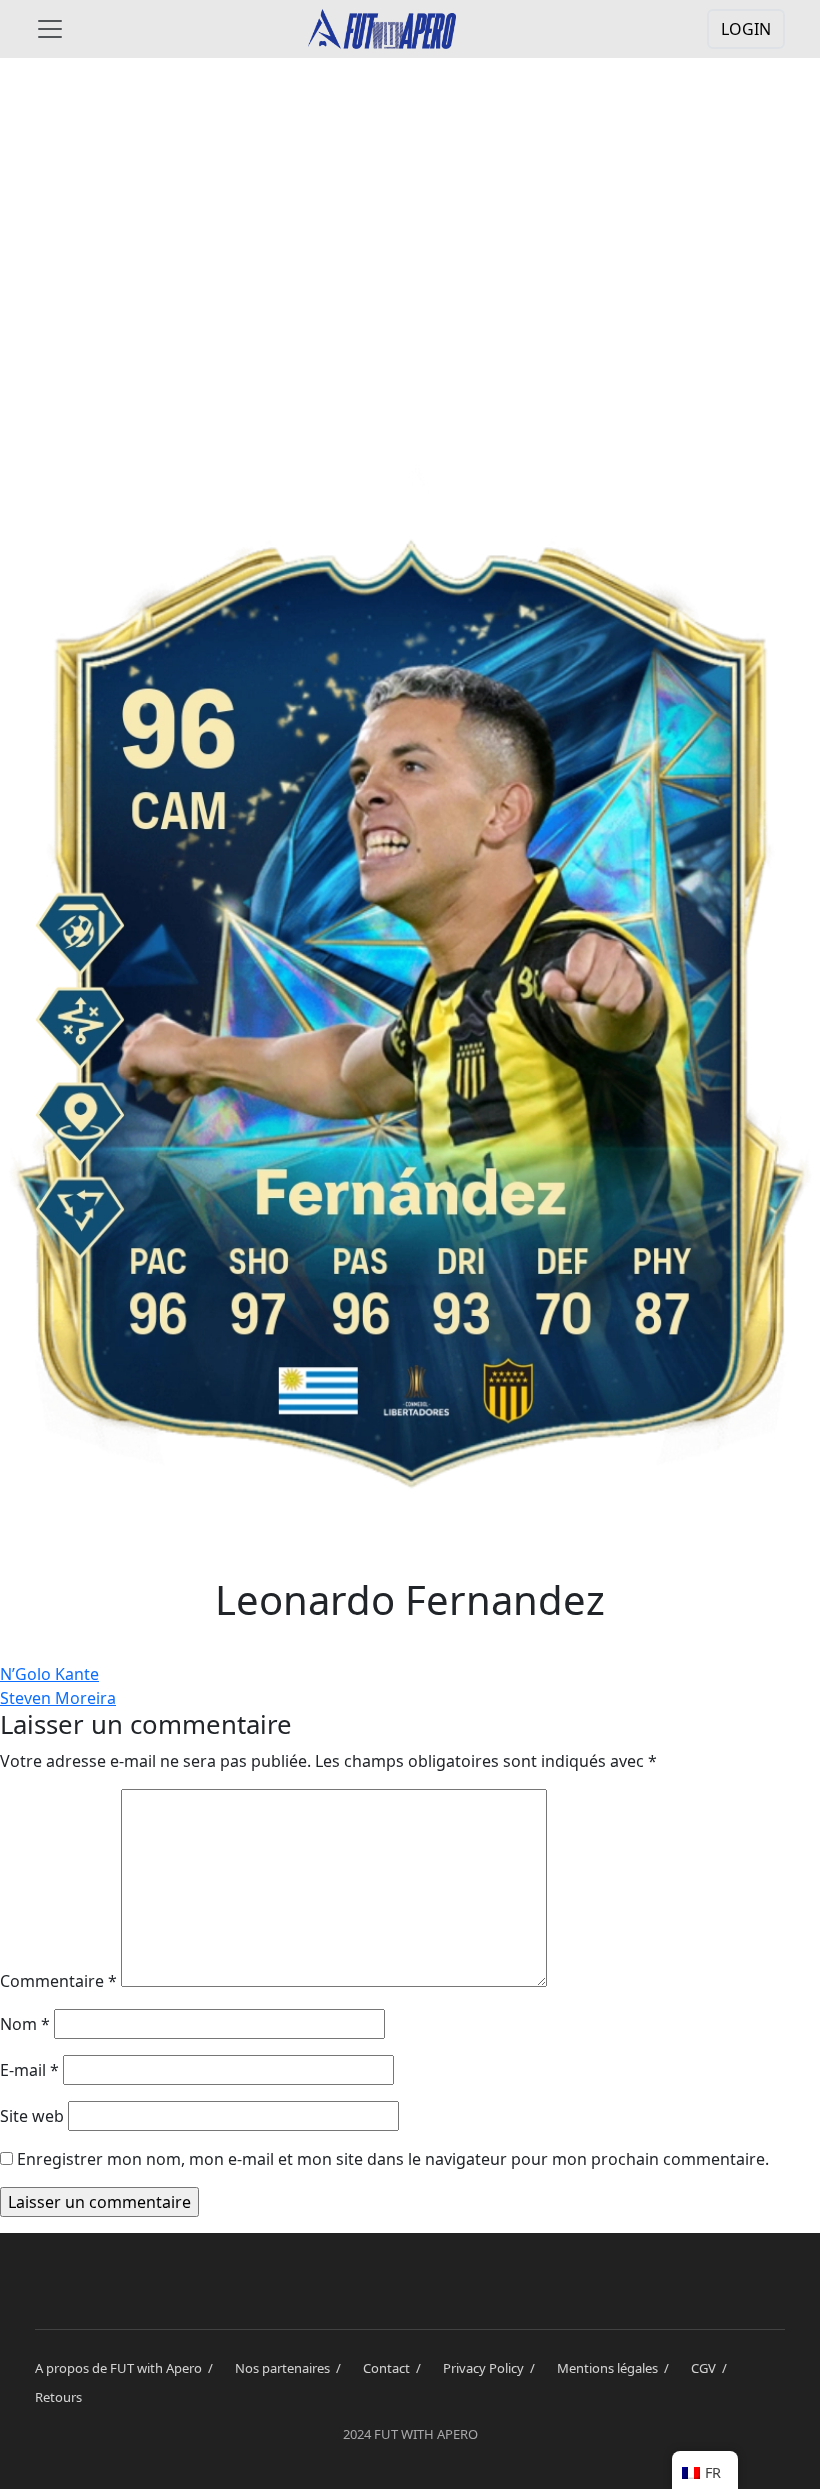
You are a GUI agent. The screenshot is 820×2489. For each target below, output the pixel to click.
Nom (25, 2024)
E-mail (29, 2070)
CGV (712, 2368)
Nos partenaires (291, 2368)
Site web (32, 2116)
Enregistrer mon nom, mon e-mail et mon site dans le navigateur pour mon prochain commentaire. (393, 2159)
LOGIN (746, 29)
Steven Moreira (58, 1698)
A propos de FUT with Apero (127, 2368)
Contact (395, 2368)
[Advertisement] (410, 232)
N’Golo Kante (49, 1674)
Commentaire (58, 1981)
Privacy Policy (492, 2368)
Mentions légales (616, 2368)
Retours (58, 2397)
